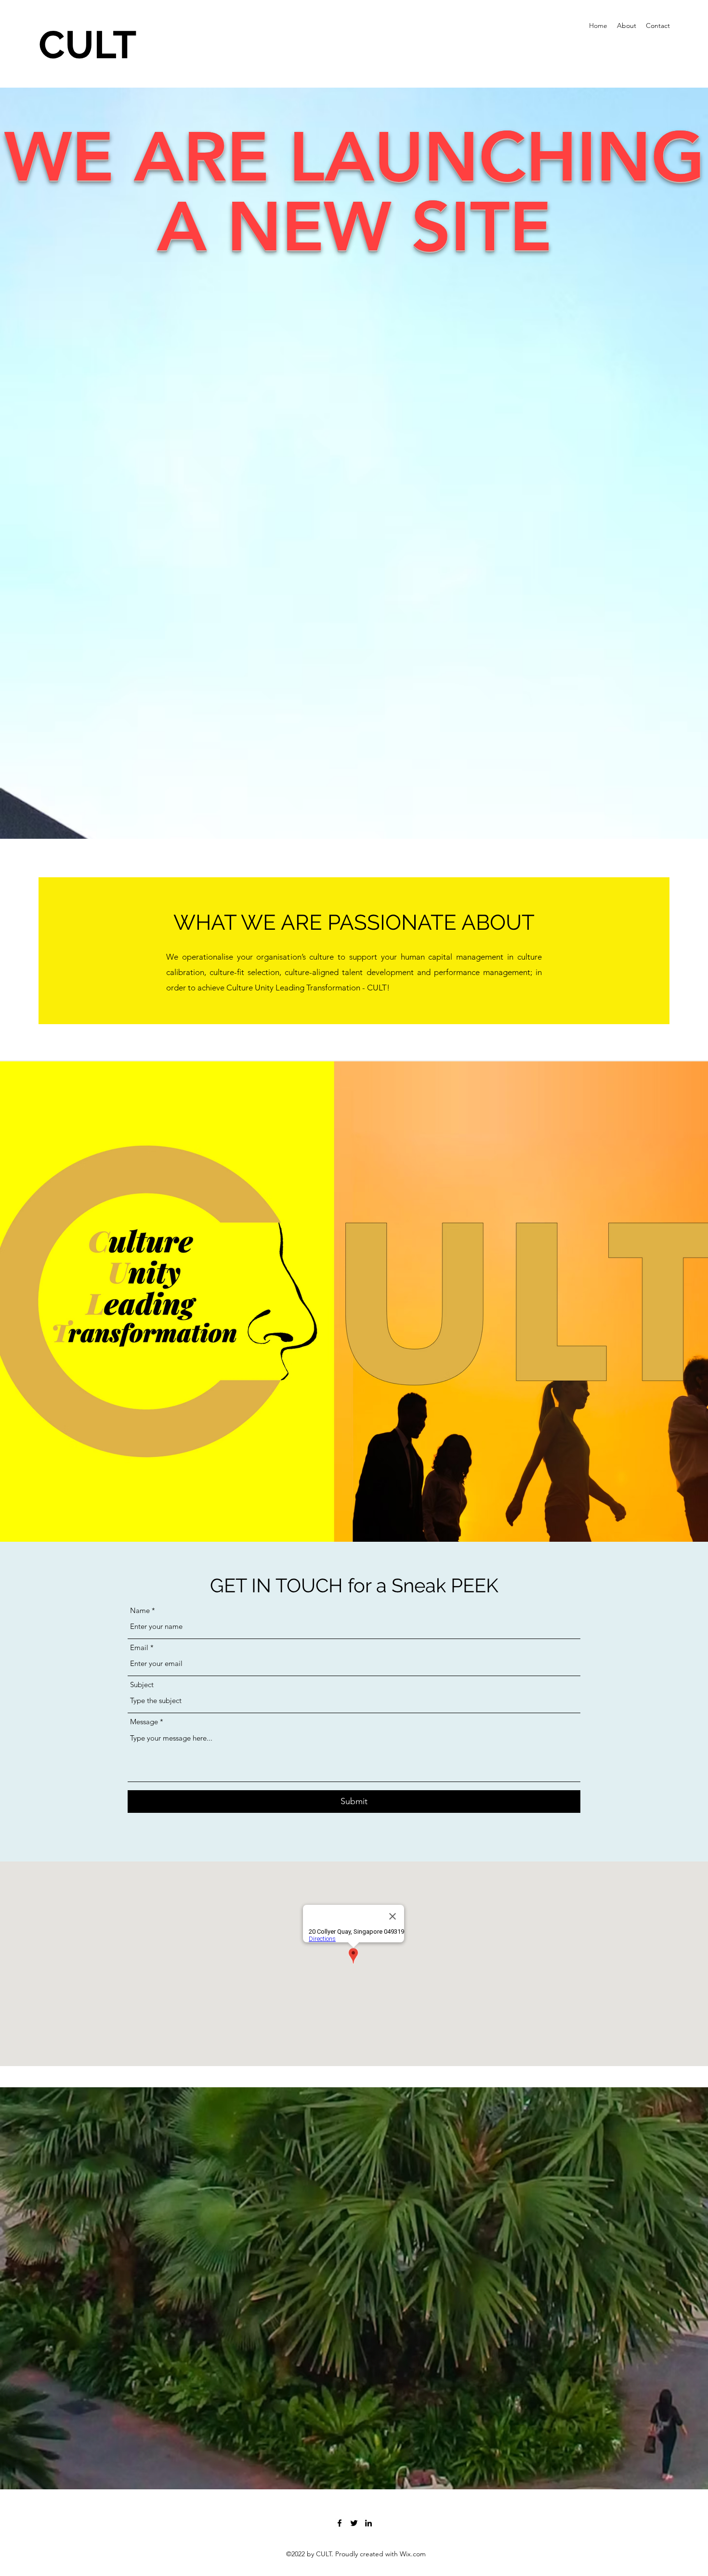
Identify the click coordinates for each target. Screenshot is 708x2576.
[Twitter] (354, 2523)
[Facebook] (340, 2523)
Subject (142, 1685)
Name (140, 1610)
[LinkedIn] (368, 2523)
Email (139, 1647)
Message (144, 1722)
